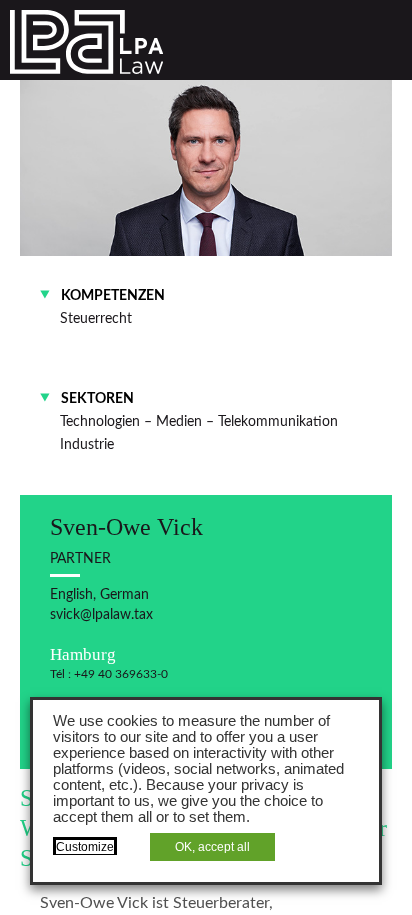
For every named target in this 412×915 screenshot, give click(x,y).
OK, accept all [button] (212, 847)
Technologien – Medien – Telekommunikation (199, 421)
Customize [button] (85, 847)
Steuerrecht (96, 318)
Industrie (87, 444)
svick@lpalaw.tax (101, 614)
